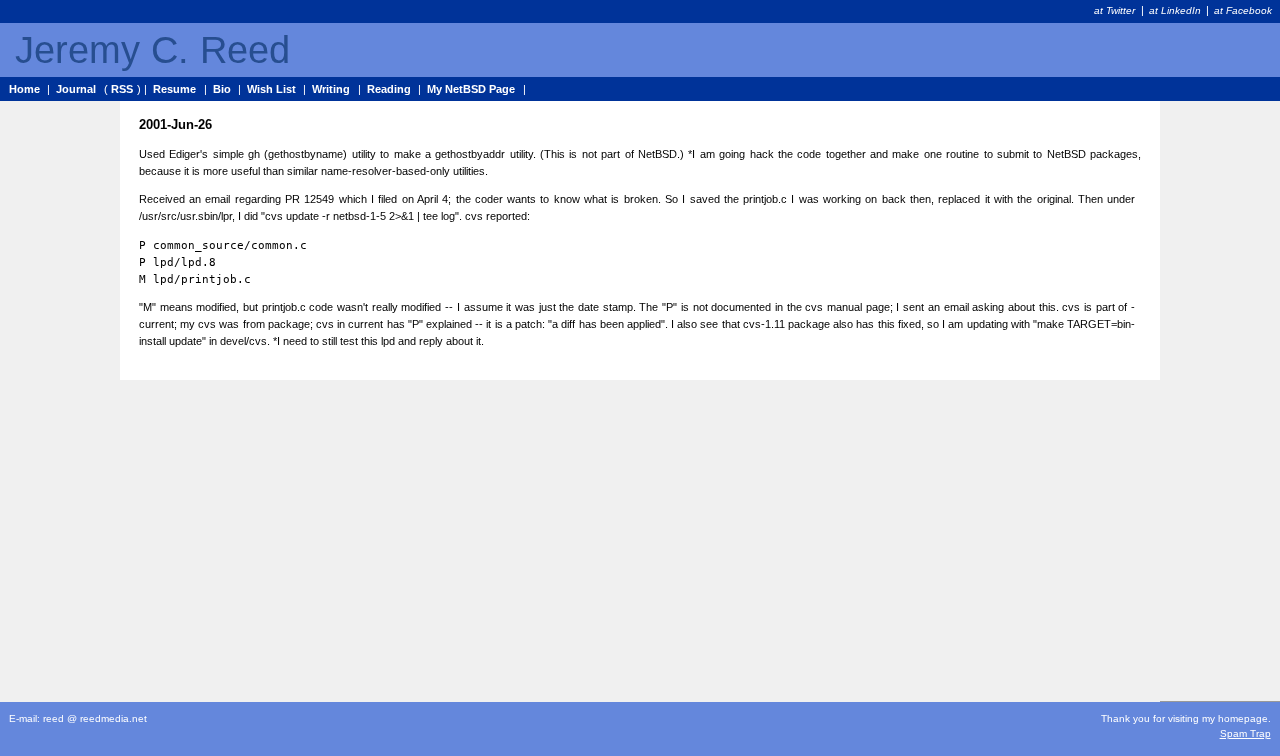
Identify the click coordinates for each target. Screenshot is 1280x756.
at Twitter (1114, 10)
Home (24, 89)
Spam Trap (1245, 733)
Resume (174, 89)
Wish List (271, 89)
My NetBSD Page (471, 89)
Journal (76, 89)
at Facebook (1243, 10)
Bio (222, 89)
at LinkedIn (1175, 10)
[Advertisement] (1220, 401)
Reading (389, 89)
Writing (331, 89)
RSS (122, 89)
